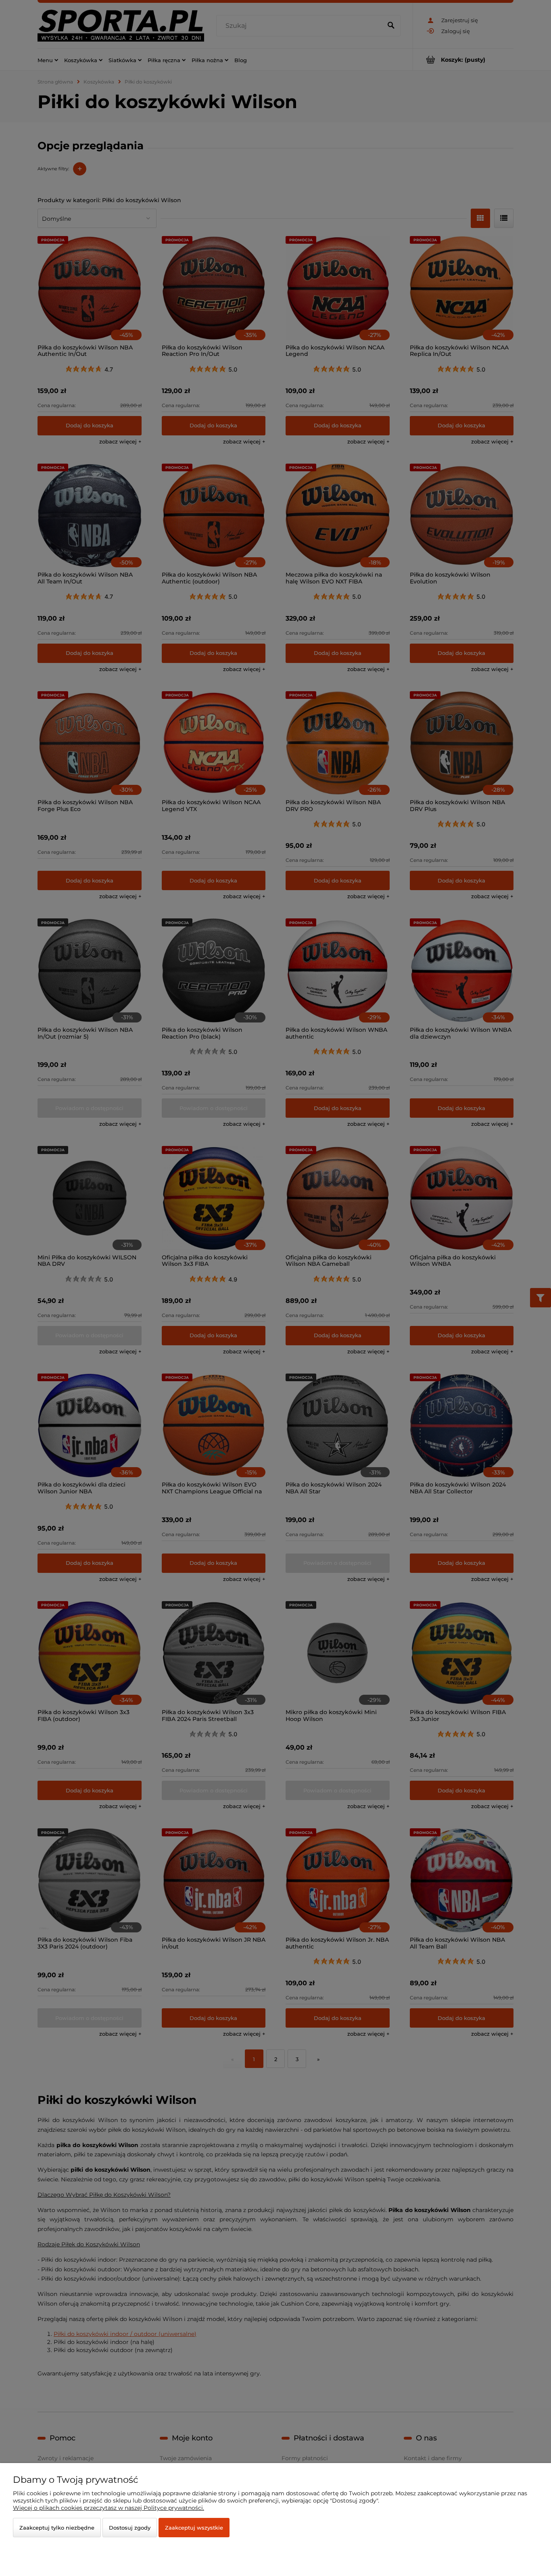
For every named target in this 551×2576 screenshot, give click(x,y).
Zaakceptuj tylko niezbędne (57, 2528)
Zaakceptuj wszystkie (194, 2528)
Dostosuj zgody (130, 2528)
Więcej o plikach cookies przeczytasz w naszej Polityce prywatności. (109, 2508)
